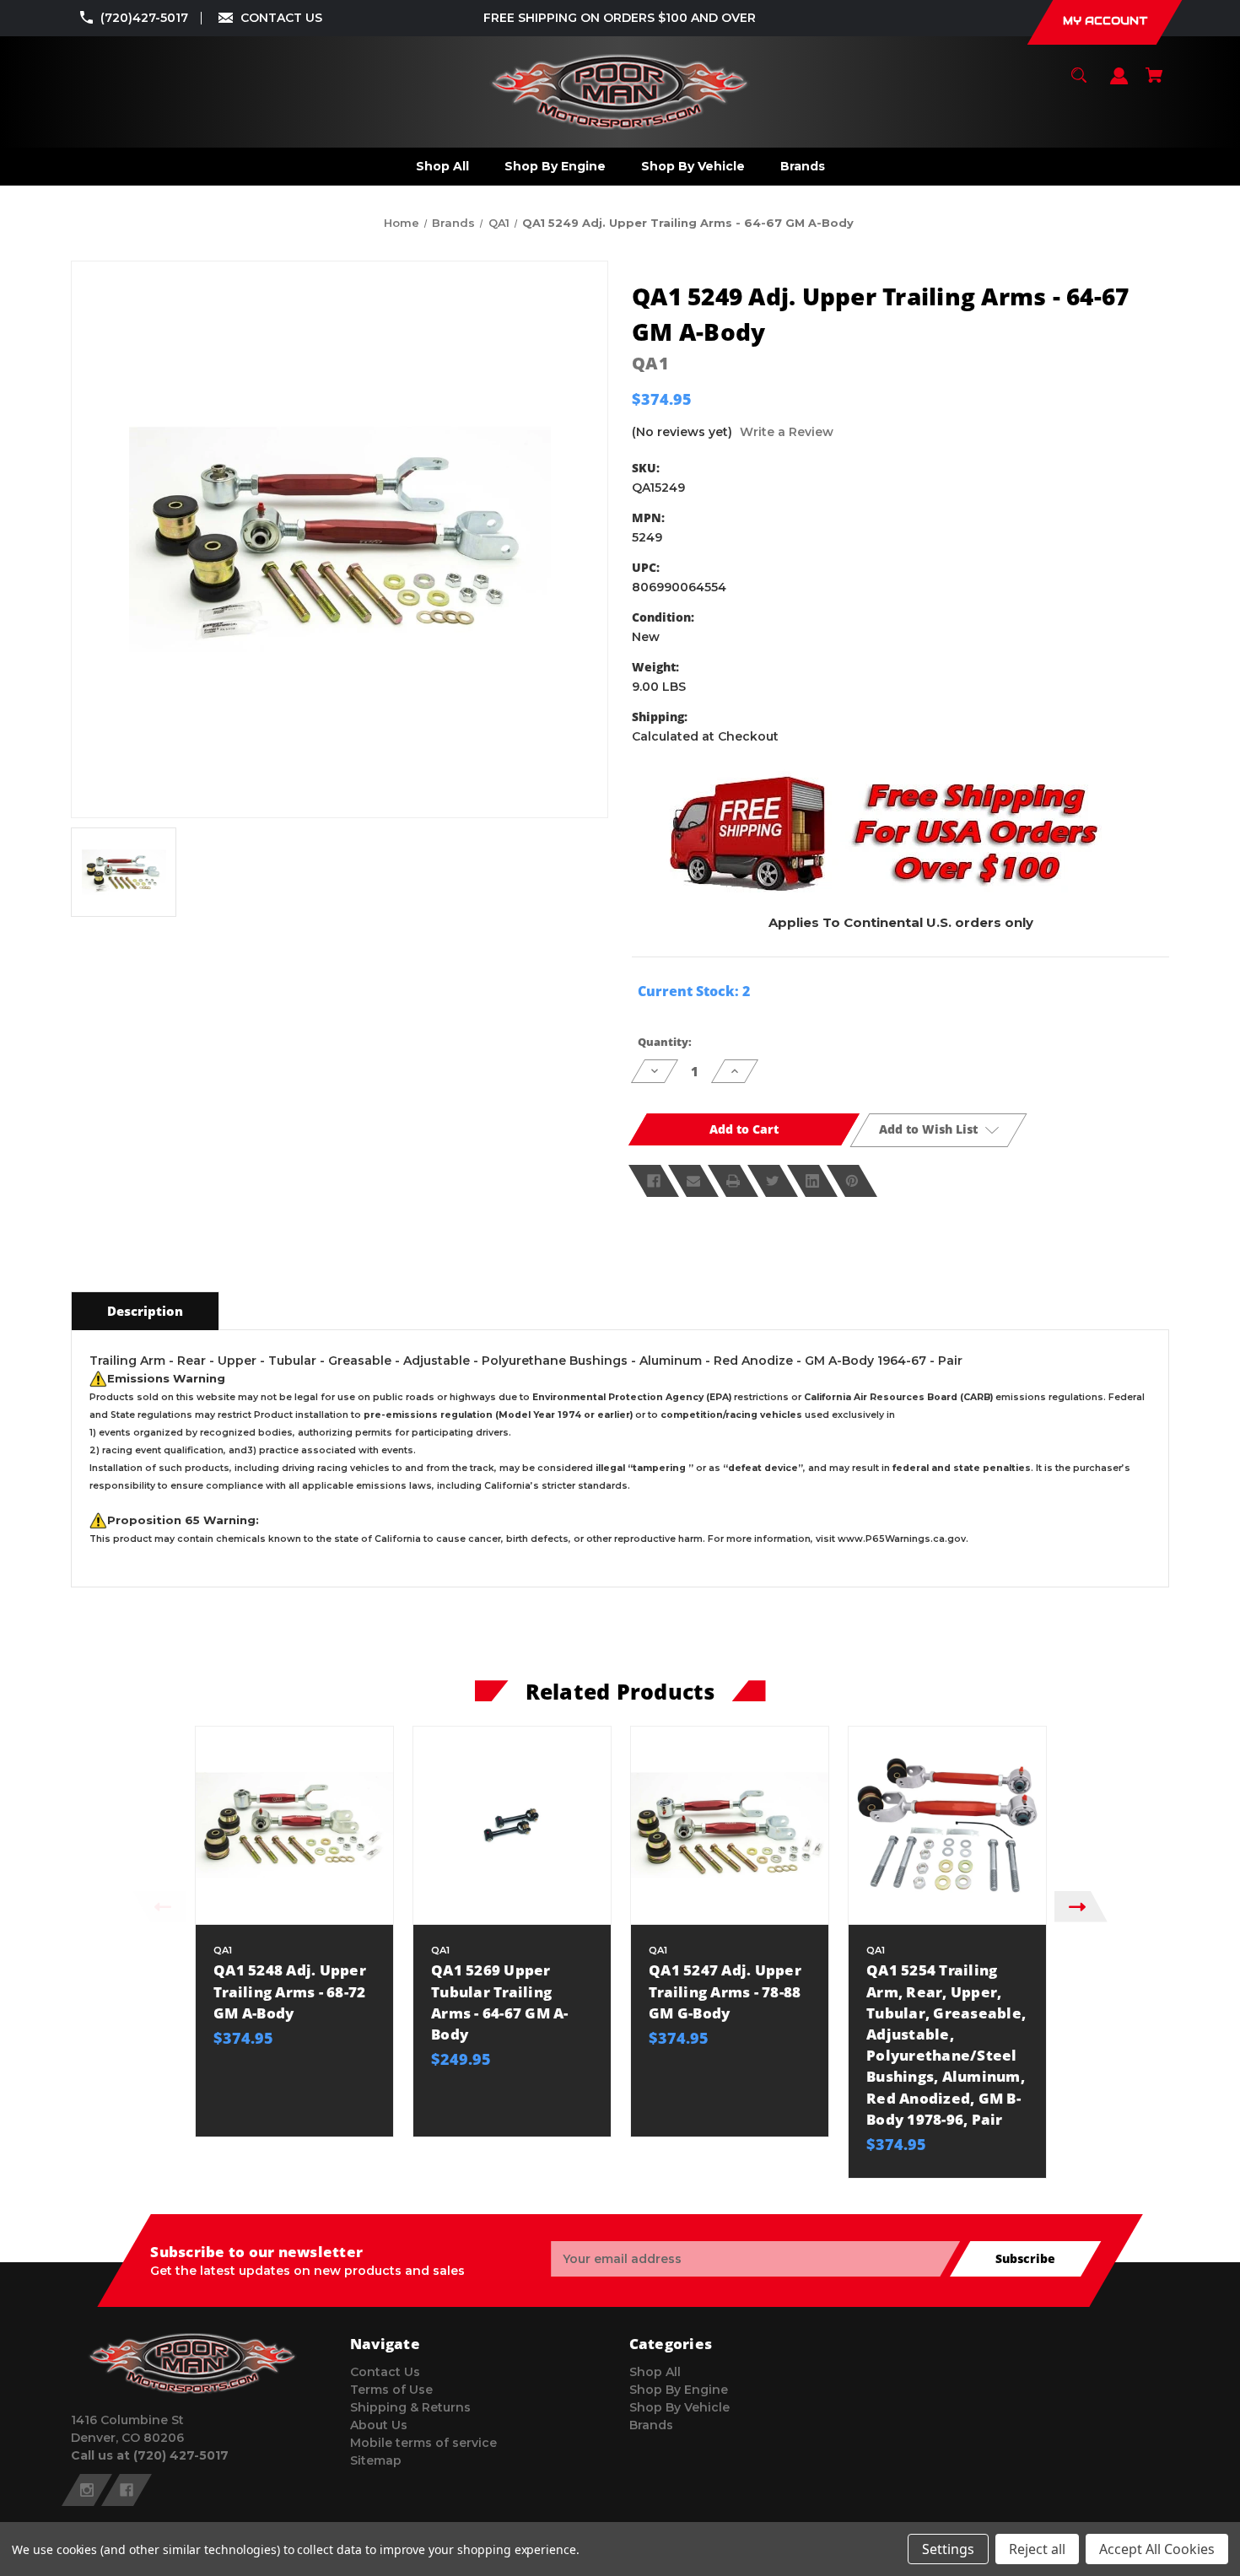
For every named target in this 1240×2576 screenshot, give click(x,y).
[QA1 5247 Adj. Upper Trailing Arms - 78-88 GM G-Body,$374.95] (730, 1825)
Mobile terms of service (423, 2443)
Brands (651, 2425)
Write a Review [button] (787, 432)
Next (1081, 1907)
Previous (159, 1907)
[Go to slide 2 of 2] (686, 2186)
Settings (948, 2549)
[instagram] (87, 2490)
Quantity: (665, 1042)
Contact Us (385, 2372)
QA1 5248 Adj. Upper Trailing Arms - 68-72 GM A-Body (290, 1991)
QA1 (650, 363)
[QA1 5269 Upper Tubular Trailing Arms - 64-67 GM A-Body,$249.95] (512, 1825)
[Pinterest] (852, 1181)
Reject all (1037, 2549)
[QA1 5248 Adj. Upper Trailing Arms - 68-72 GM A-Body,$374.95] (294, 1825)
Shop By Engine (679, 2390)
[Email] (693, 1181)
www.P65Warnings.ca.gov (902, 1539)
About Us (379, 2425)
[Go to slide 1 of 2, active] (660, 2186)
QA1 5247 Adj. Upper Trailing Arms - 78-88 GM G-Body (725, 1991)
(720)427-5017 (144, 18)
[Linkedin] (812, 1181)
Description (145, 1311)
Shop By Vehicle (679, 2407)
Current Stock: (694, 991)
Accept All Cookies (1157, 2549)
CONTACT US (281, 18)
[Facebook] (654, 1181)
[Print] (733, 1181)
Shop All (655, 2372)
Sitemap (376, 2460)
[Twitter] (773, 1181)
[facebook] (127, 2490)
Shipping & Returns (410, 2407)
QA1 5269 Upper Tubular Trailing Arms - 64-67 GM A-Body (500, 2002)
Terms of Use (391, 2390)
